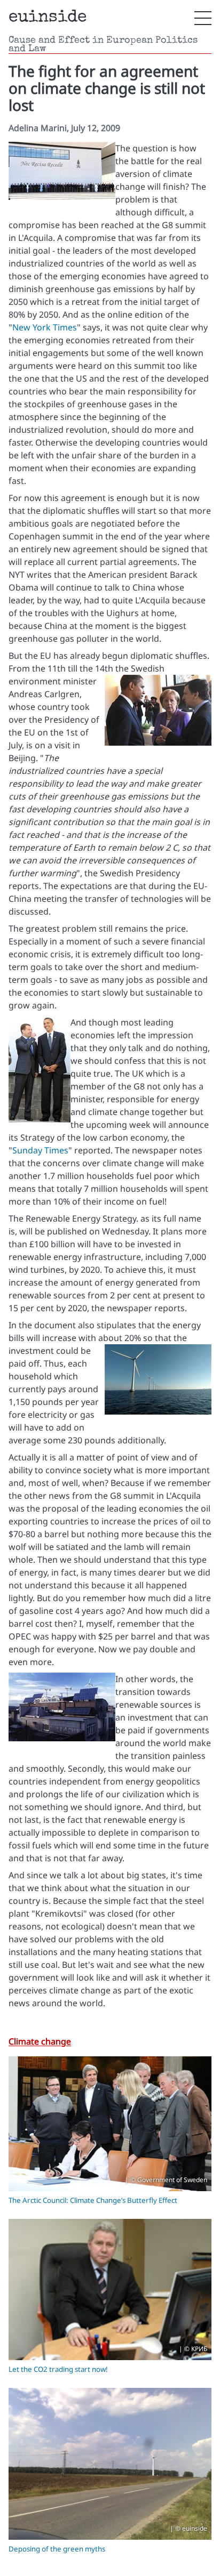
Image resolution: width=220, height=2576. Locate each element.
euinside (48, 18)
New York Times (45, 327)
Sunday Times (40, 1150)
